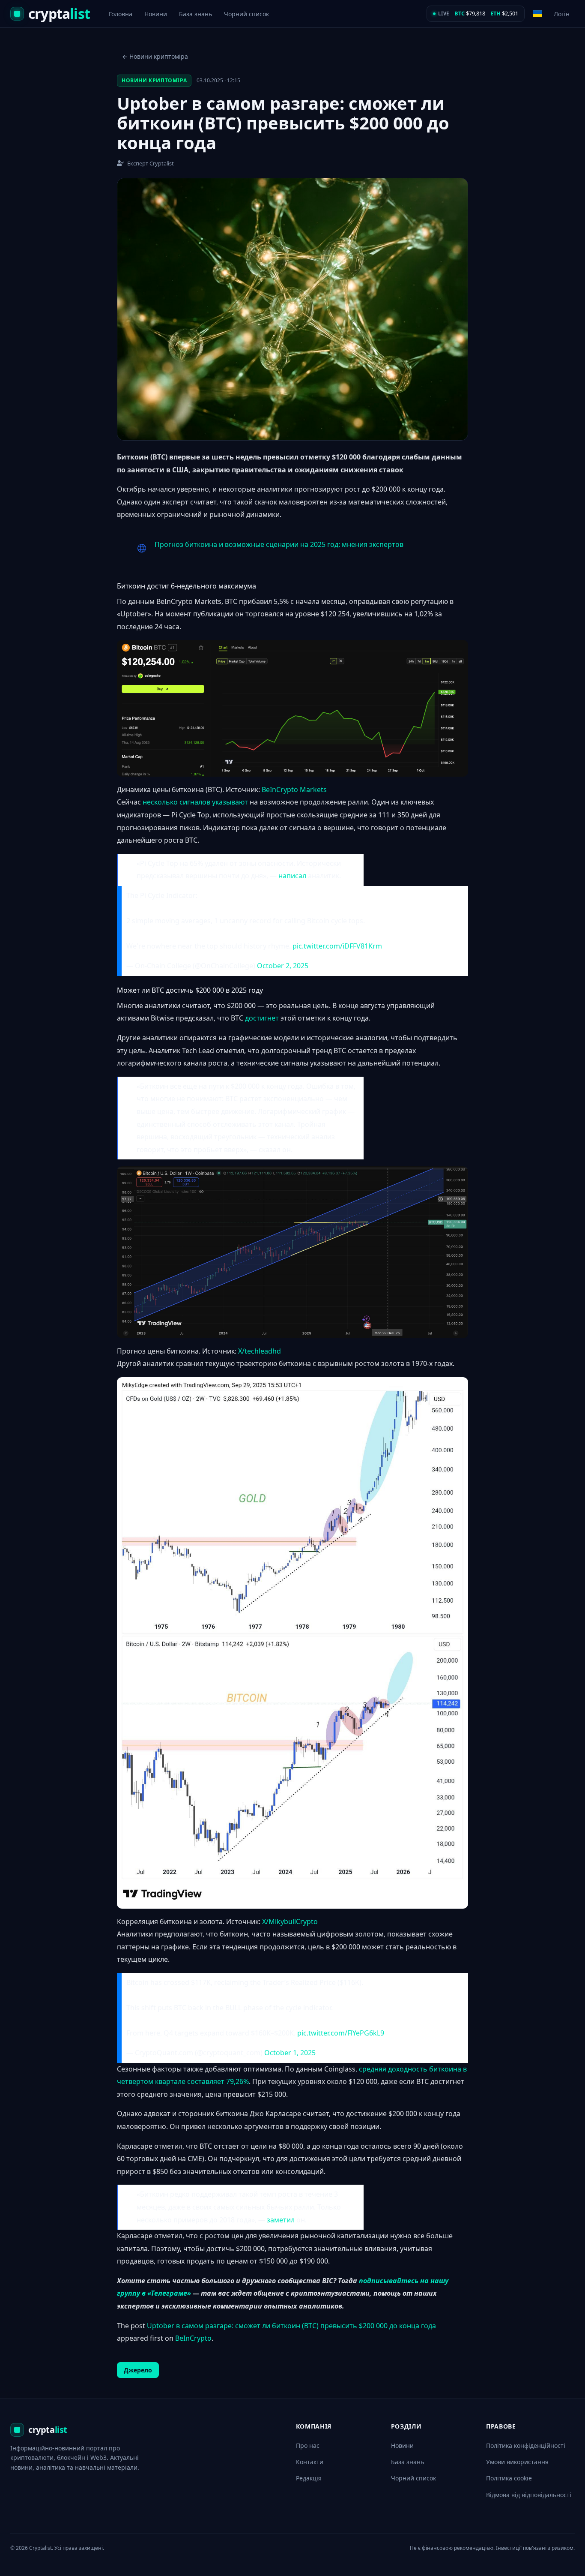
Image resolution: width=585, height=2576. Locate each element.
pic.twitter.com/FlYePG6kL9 (341, 2033)
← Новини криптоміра (155, 56)
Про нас (308, 2445)
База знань (195, 14)
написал (292, 876)
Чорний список (246, 14)
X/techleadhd (260, 1351)
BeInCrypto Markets (294, 790)
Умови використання (517, 2462)
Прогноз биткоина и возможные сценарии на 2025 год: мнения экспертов (279, 544)
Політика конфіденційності (526, 2445)
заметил (281, 2220)
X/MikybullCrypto (290, 1921)
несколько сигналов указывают (195, 802)
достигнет (262, 1018)
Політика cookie (509, 2478)
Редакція (309, 2478)
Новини (156, 14)
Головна (121, 14)
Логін (562, 14)
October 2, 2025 (283, 966)
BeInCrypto (193, 2338)
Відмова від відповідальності (529, 2495)
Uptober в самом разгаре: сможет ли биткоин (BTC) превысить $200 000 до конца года (291, 2326)
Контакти (310, 2462)
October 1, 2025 (290, 2053)
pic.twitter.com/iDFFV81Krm (337, 946)
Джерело (138, 2370)
